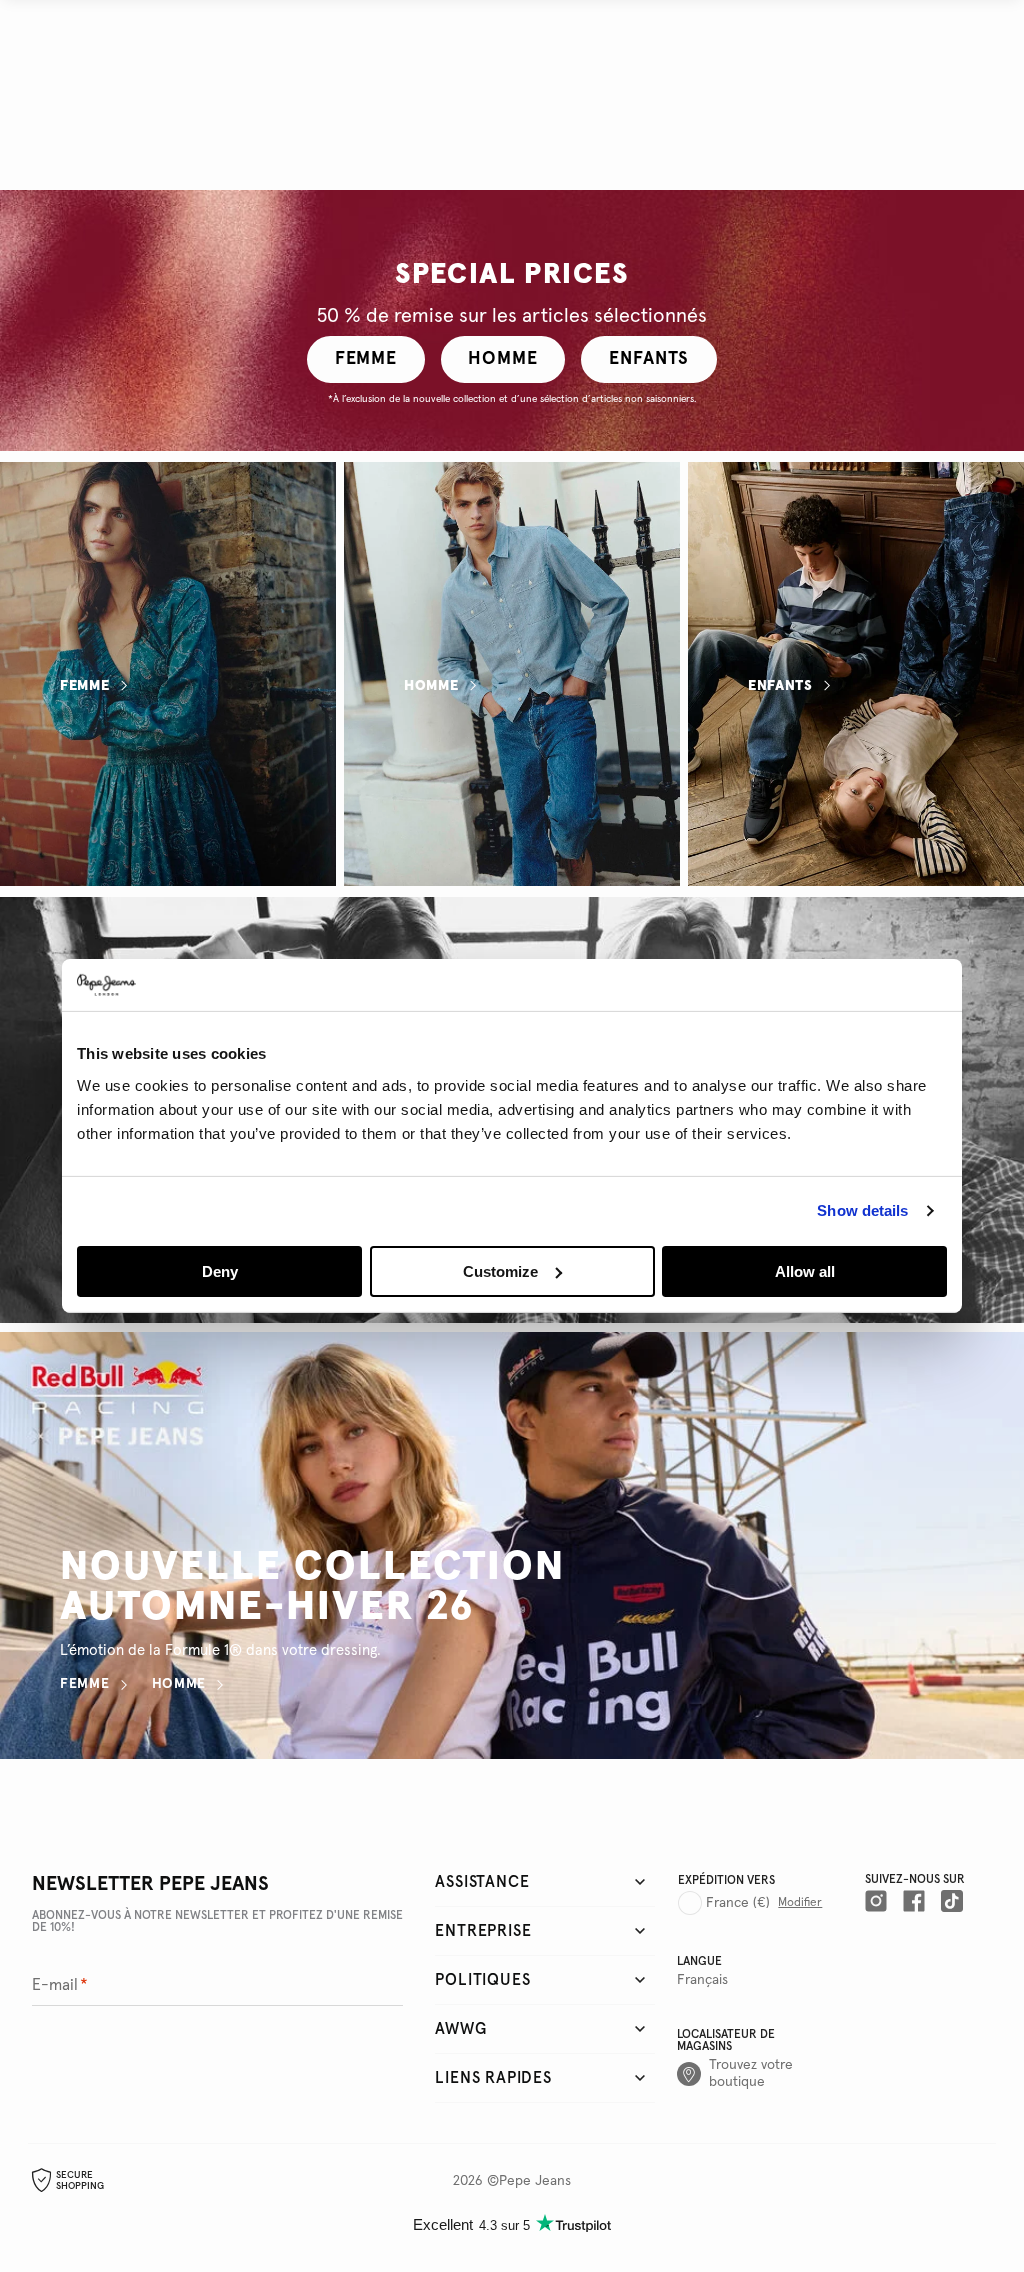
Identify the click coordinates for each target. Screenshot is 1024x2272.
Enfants (780, 686)
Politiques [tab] (482, 1980)
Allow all (805, 1271)
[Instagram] (876, 1901)
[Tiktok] (952, 1901)
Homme (431, 686)
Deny (220, 1271)
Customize (500, 1271)
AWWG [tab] (460, 2029)
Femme (85, 686)
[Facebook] (914, 1901)
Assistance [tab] (482, 1882)
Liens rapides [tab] (493, 2078)
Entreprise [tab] (483, 1931)
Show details (862, 1210)
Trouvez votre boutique (751, 2073)
